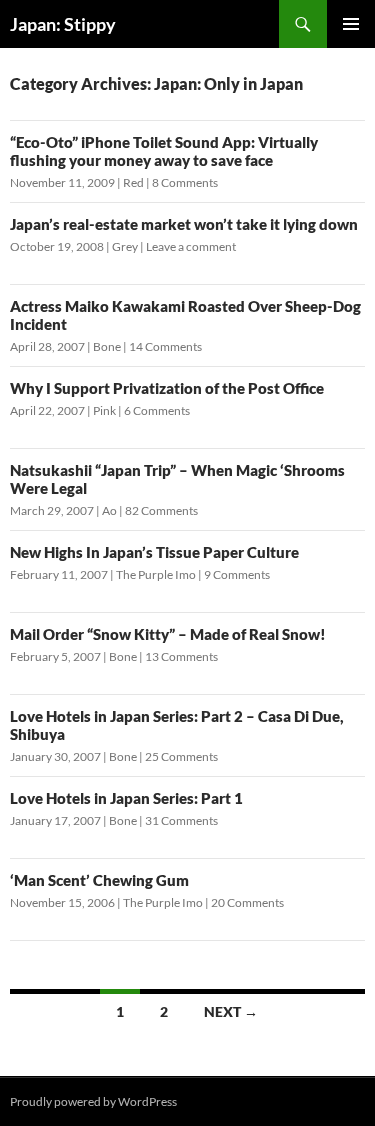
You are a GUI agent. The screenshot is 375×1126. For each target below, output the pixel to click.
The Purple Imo (156, 574)
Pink (104, 410)
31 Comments (181, 820)
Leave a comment (191, 246)
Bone (107, 346)
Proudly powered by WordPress (93, 1101)
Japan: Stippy (63, 24)
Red (133, 182)
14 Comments (165, 346)
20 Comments (247, 902)
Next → (231, 1011)
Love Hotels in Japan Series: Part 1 (126, 798)
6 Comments (157, 410)
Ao (109, 510)
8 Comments (185, 182)
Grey (125, 246)
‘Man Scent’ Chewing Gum (99, 880)
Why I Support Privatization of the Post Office (167, 388)
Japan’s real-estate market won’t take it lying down (184, 224)
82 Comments (161, 510)
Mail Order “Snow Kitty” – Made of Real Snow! (168, 634)
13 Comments (181, 656)
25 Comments (181, 756)
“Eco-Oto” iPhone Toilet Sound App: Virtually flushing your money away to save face (164, 151)
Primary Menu (351, 24)
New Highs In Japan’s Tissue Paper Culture (154, 552)
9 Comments (237, 574)
